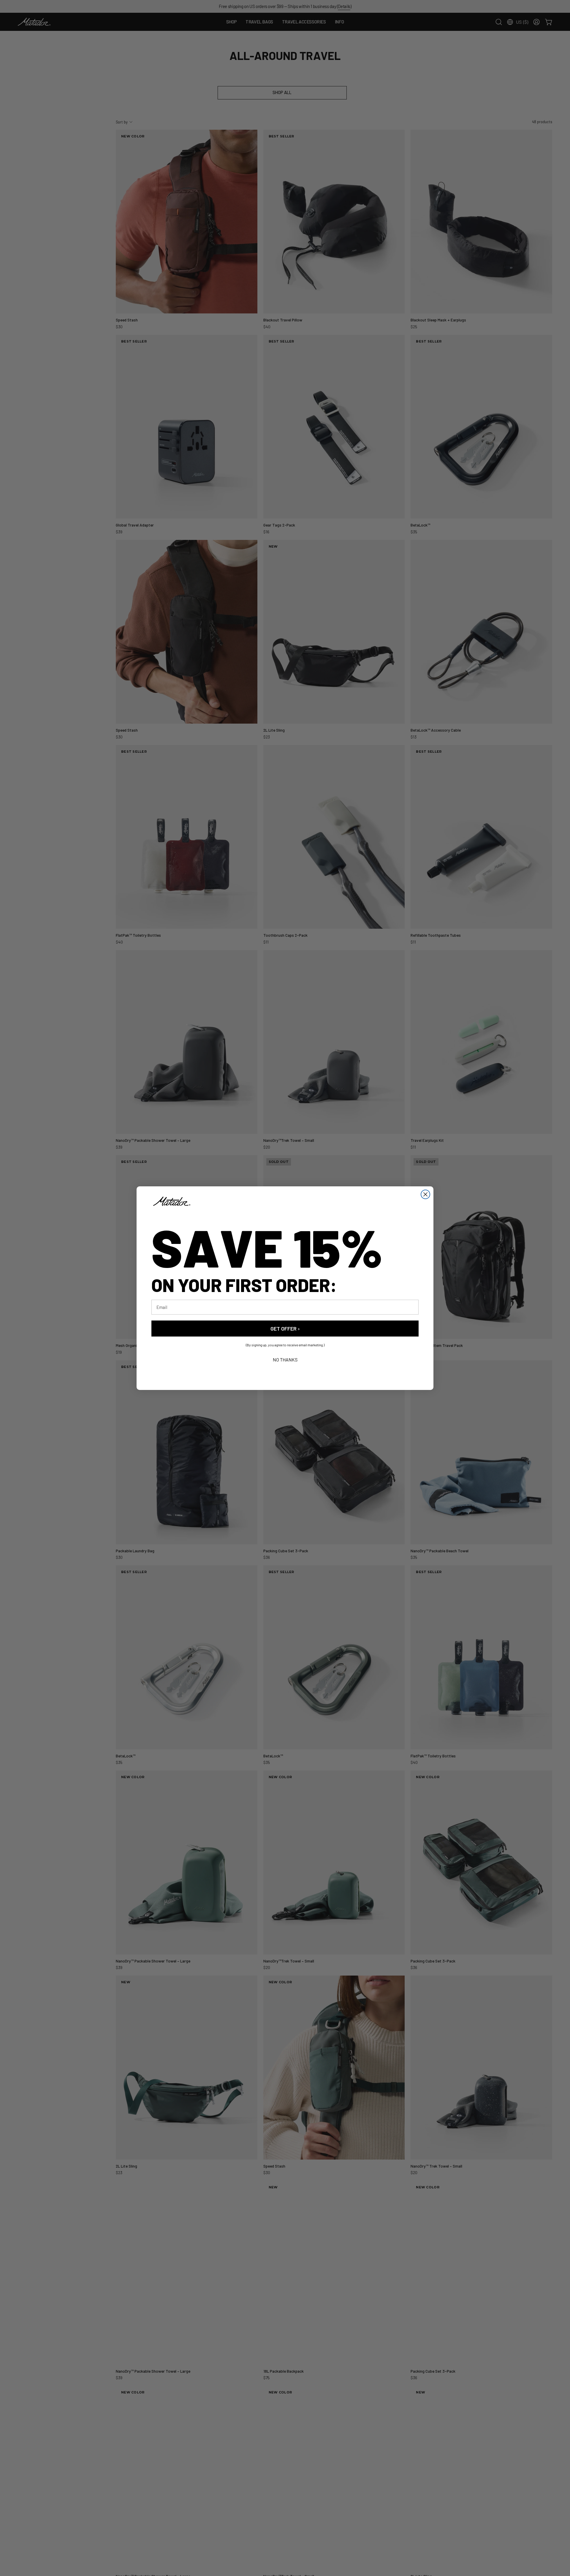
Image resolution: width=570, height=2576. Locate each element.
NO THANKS (285, 1359)
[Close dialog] (425, 1194)
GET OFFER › (285, 1328)
